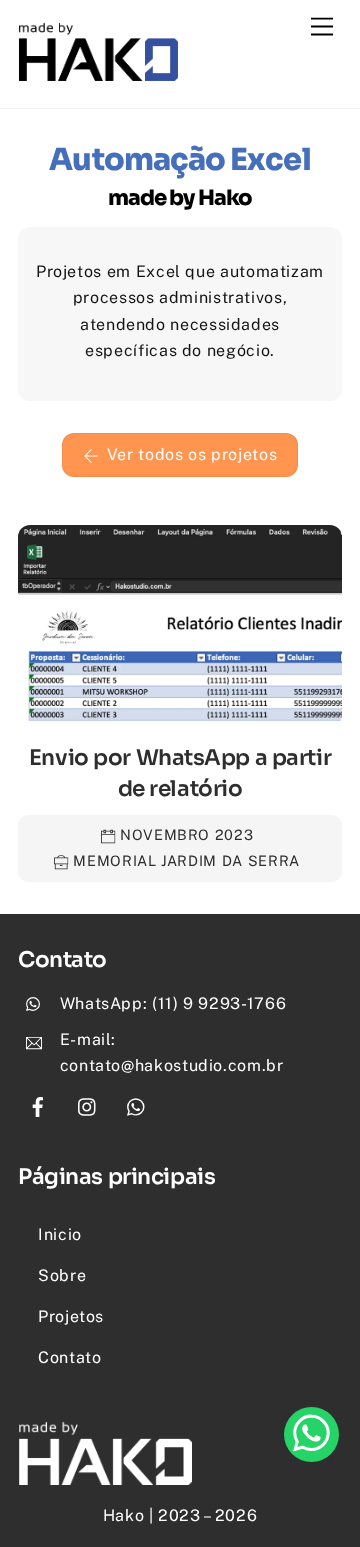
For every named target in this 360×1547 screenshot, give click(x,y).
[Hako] (98, 72)
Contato (69, 1357)
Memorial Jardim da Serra (186, 860)
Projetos (71, 1316)
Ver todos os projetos (192, 454)
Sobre (62, 1275)
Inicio (60, 1234)
